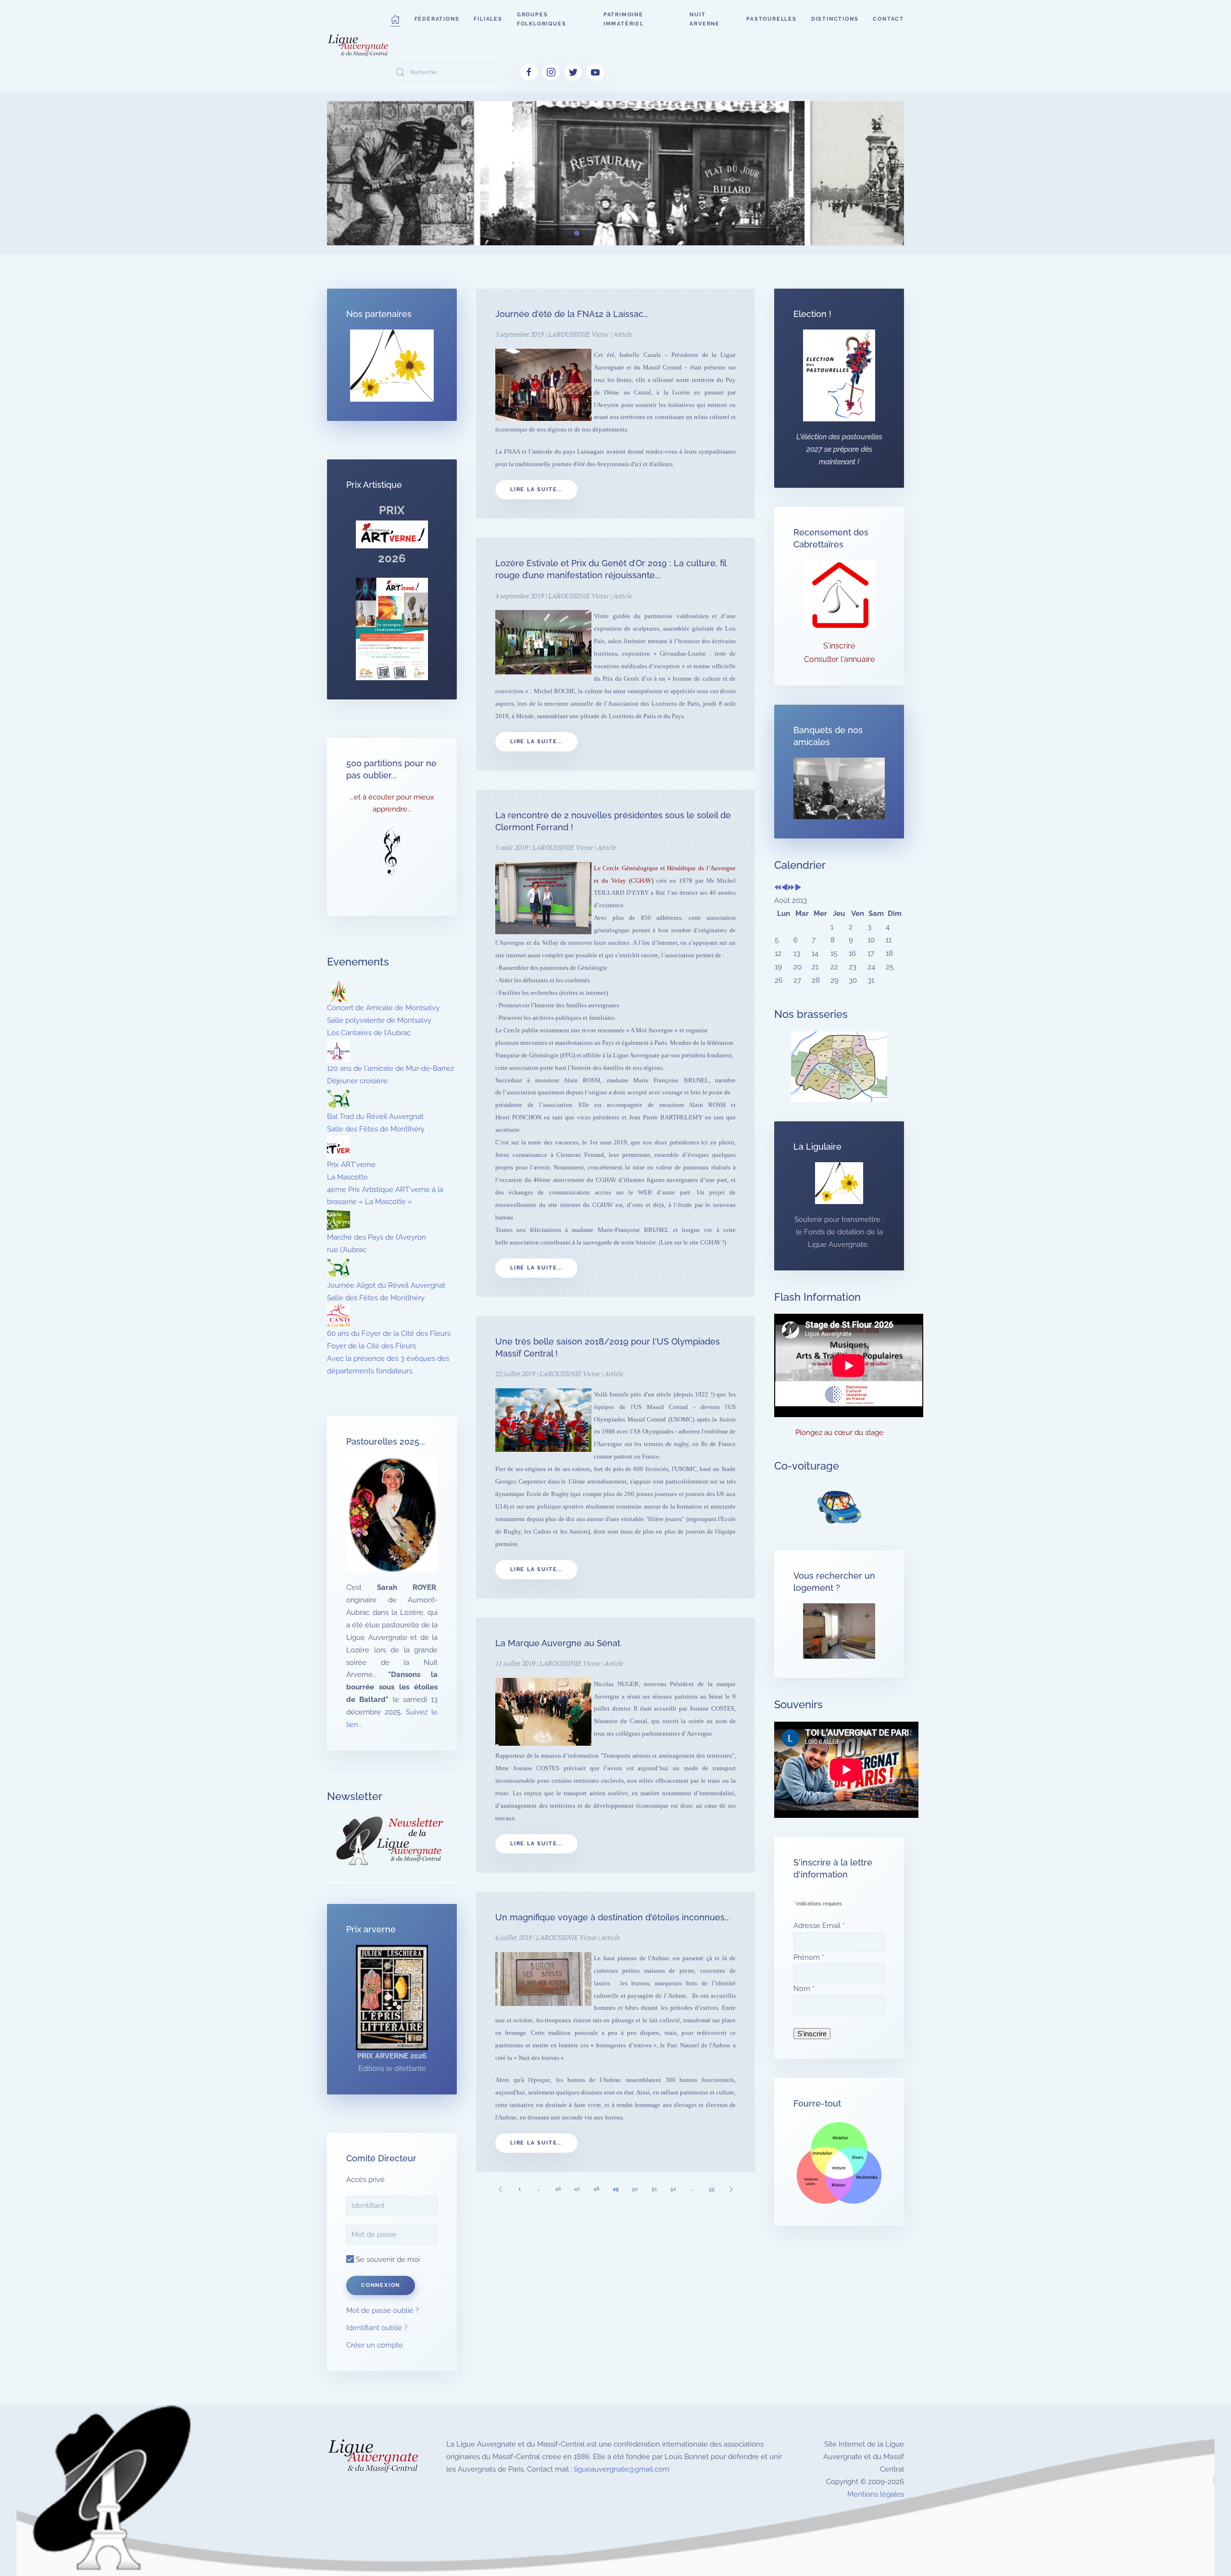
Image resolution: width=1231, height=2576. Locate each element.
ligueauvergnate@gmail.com (622, 2469)
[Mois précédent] (785, 888)
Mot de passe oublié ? (383, 2310)
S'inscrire (839, 646)
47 (577, 2189)
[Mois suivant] (798, 888)
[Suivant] (731, 2189)
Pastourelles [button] (772, 19)
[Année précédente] (778, 888)
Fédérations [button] (437, 19)
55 (712, 2189)
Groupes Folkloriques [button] (542, 19)
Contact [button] (888, 19)
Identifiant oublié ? (377, 2328)
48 (597, 2189)
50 (635, 2189)
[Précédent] (500, 2189)
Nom (804, 1989)
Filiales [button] (488, 19)
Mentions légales (876, 2494)
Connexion (381, 2285)
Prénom (809, 1957)
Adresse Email (819, 1926)
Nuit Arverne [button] (705, 19)
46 (558, 2189)
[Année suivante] (791, 888)
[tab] (544, 233)
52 (673, 2189)
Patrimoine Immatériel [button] (624, 19)
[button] (395, 19)
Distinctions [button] (835, 19)
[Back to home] (359, 46)
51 (654, 2189)
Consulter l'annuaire (839, 659)
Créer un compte (375, 2345)
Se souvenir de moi (387, 2259)
